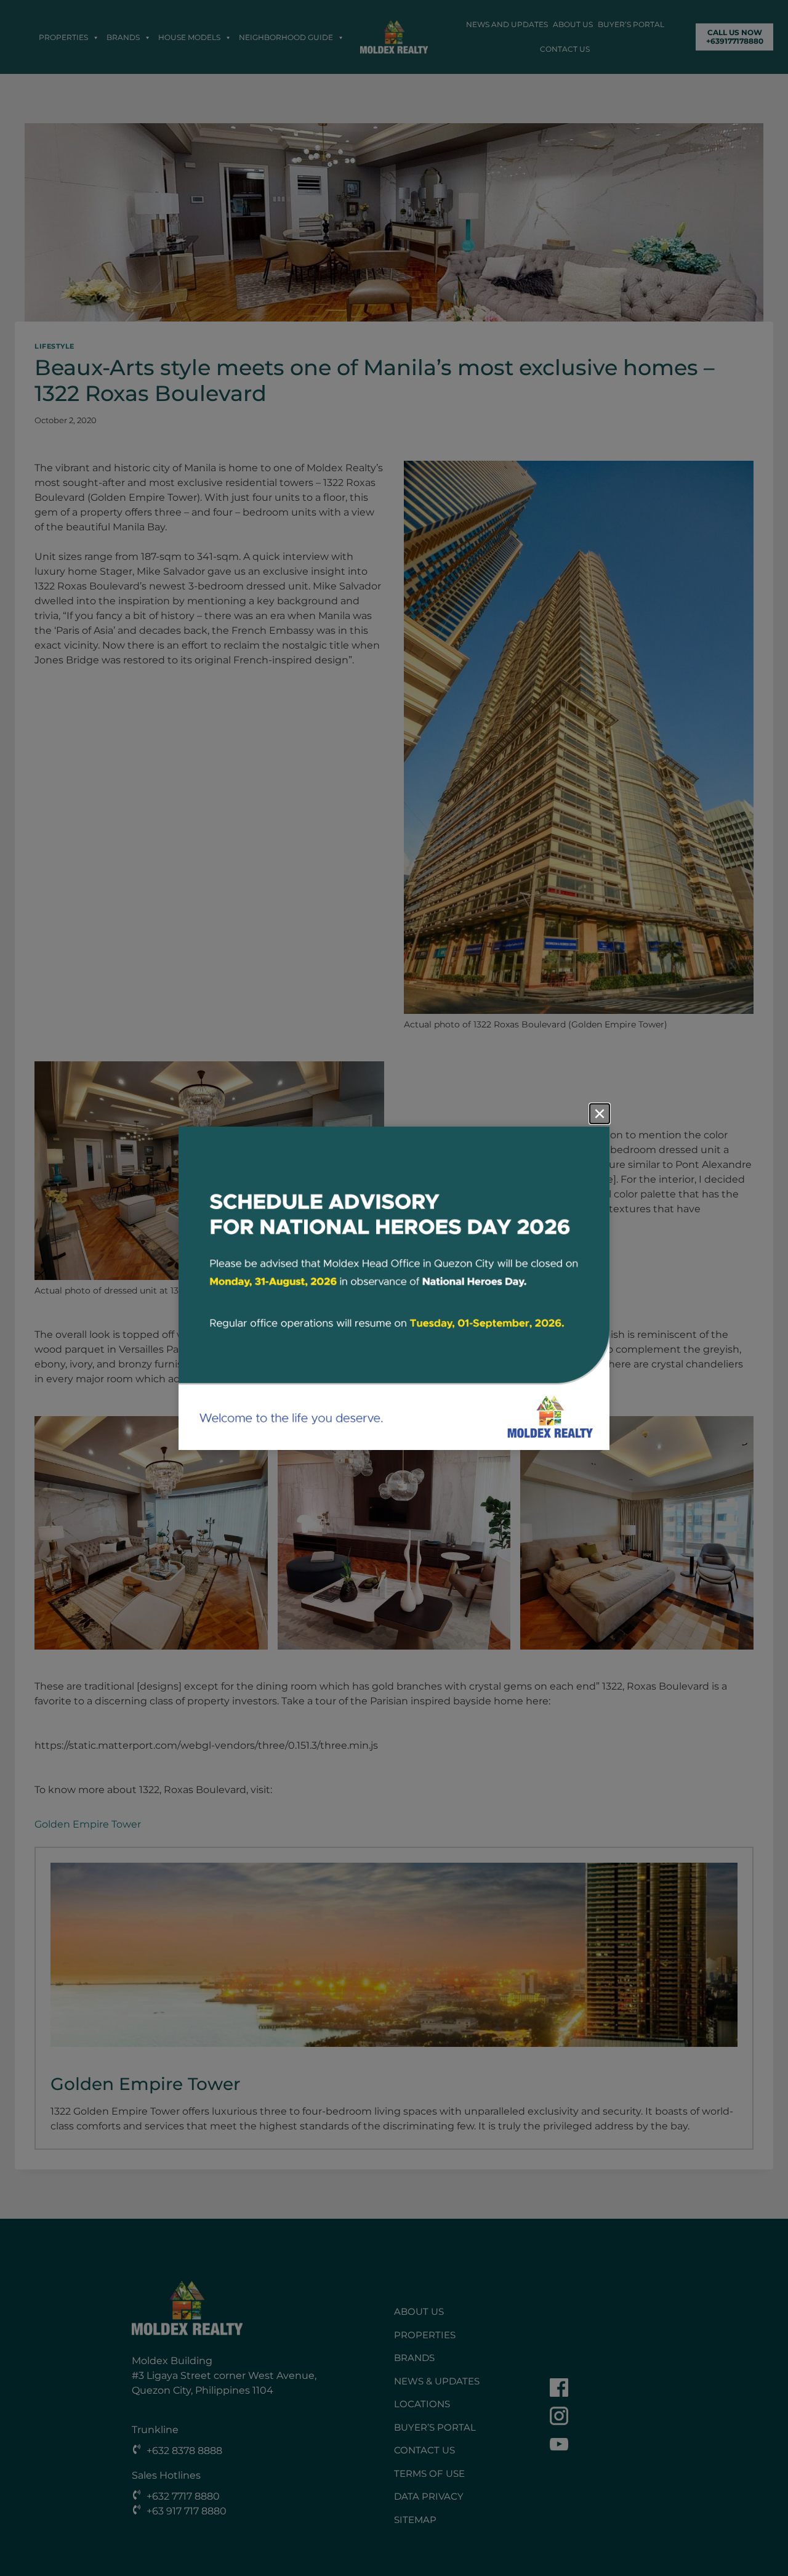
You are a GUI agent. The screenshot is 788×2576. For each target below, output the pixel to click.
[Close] (600, 1114)
